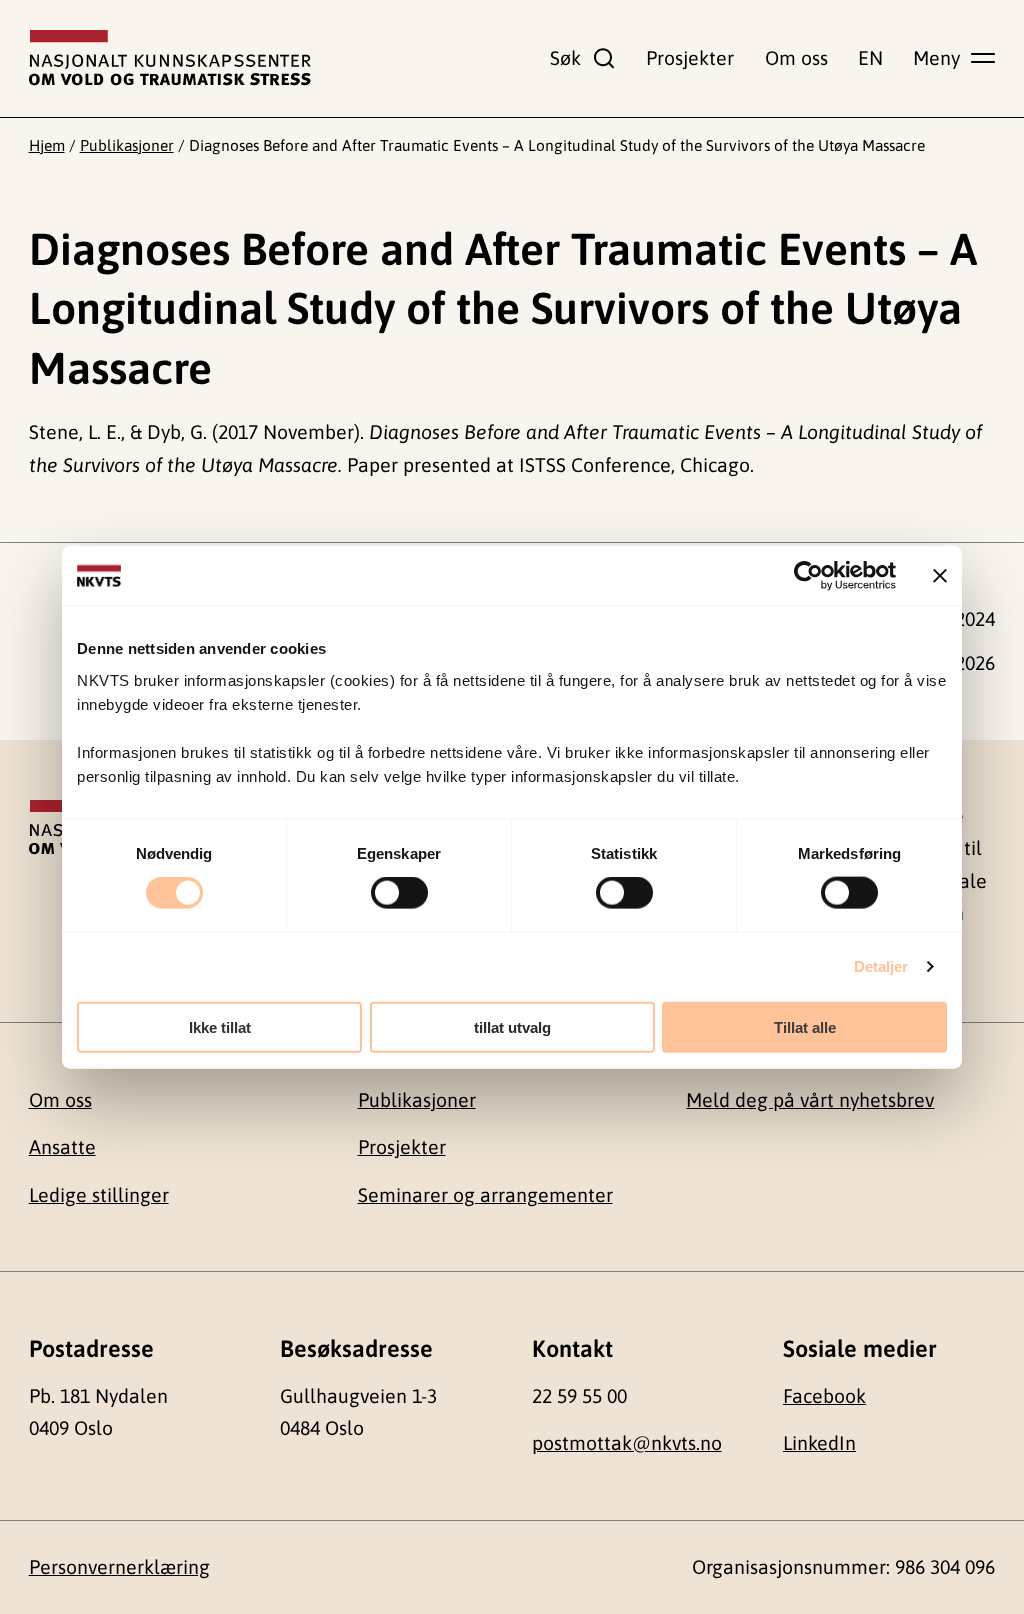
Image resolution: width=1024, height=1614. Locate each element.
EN (870, 58)
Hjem (47, 145)
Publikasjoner (127, 145)
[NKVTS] (170, 58)
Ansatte (62, 1147)
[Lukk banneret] (940, 576)
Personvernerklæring (119, 1567)
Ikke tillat (220, 1026)
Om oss (796, 58)
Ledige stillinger (99, 1195)
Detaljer (881, 966)
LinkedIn (819, 1443)
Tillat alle (805, 1026)
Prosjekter (690, 58)
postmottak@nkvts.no (627, 1443)
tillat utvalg (512, 1026)
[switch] (399, 893)
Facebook (824, 1396)
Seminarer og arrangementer (485, 1195)
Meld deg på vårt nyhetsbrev (810, 1100)
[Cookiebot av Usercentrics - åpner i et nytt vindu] (808, 576)
